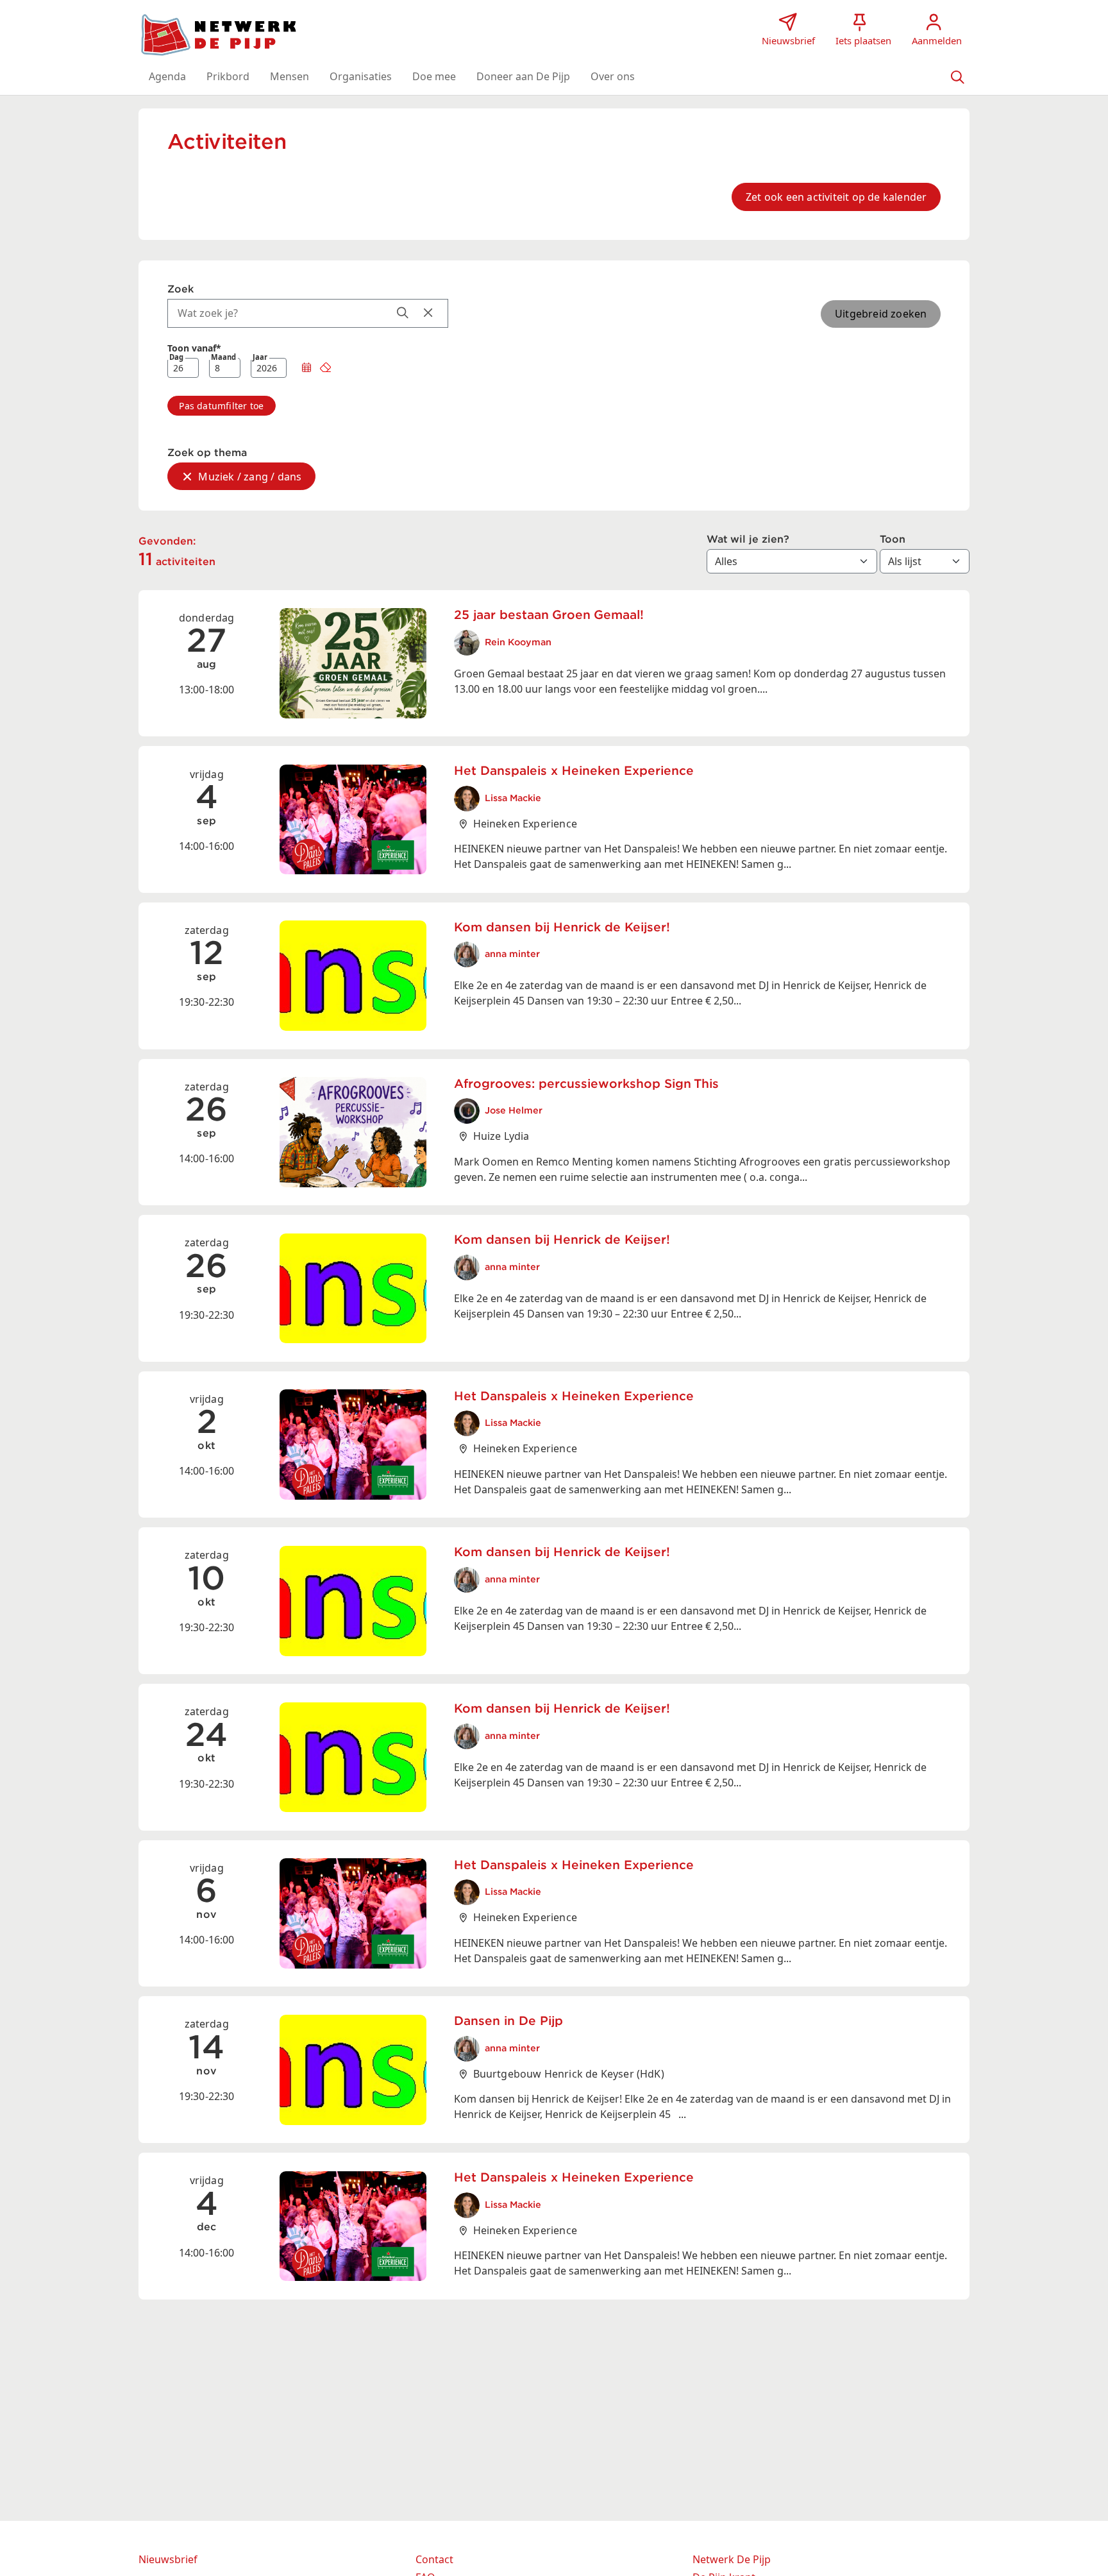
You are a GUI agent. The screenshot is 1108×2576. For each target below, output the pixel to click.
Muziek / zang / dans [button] (250, 477)
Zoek (180, 289)
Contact (434, 2559)
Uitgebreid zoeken (881, 314)
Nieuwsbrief (168, 2559)
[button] (167, 76)
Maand (223, 358)
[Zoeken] (957, 76)
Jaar (260, 358)
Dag (176, 358)
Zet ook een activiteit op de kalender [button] (836, 197)
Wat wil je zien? (748, 539)
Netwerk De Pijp (732, 2559)
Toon (893, 539)
